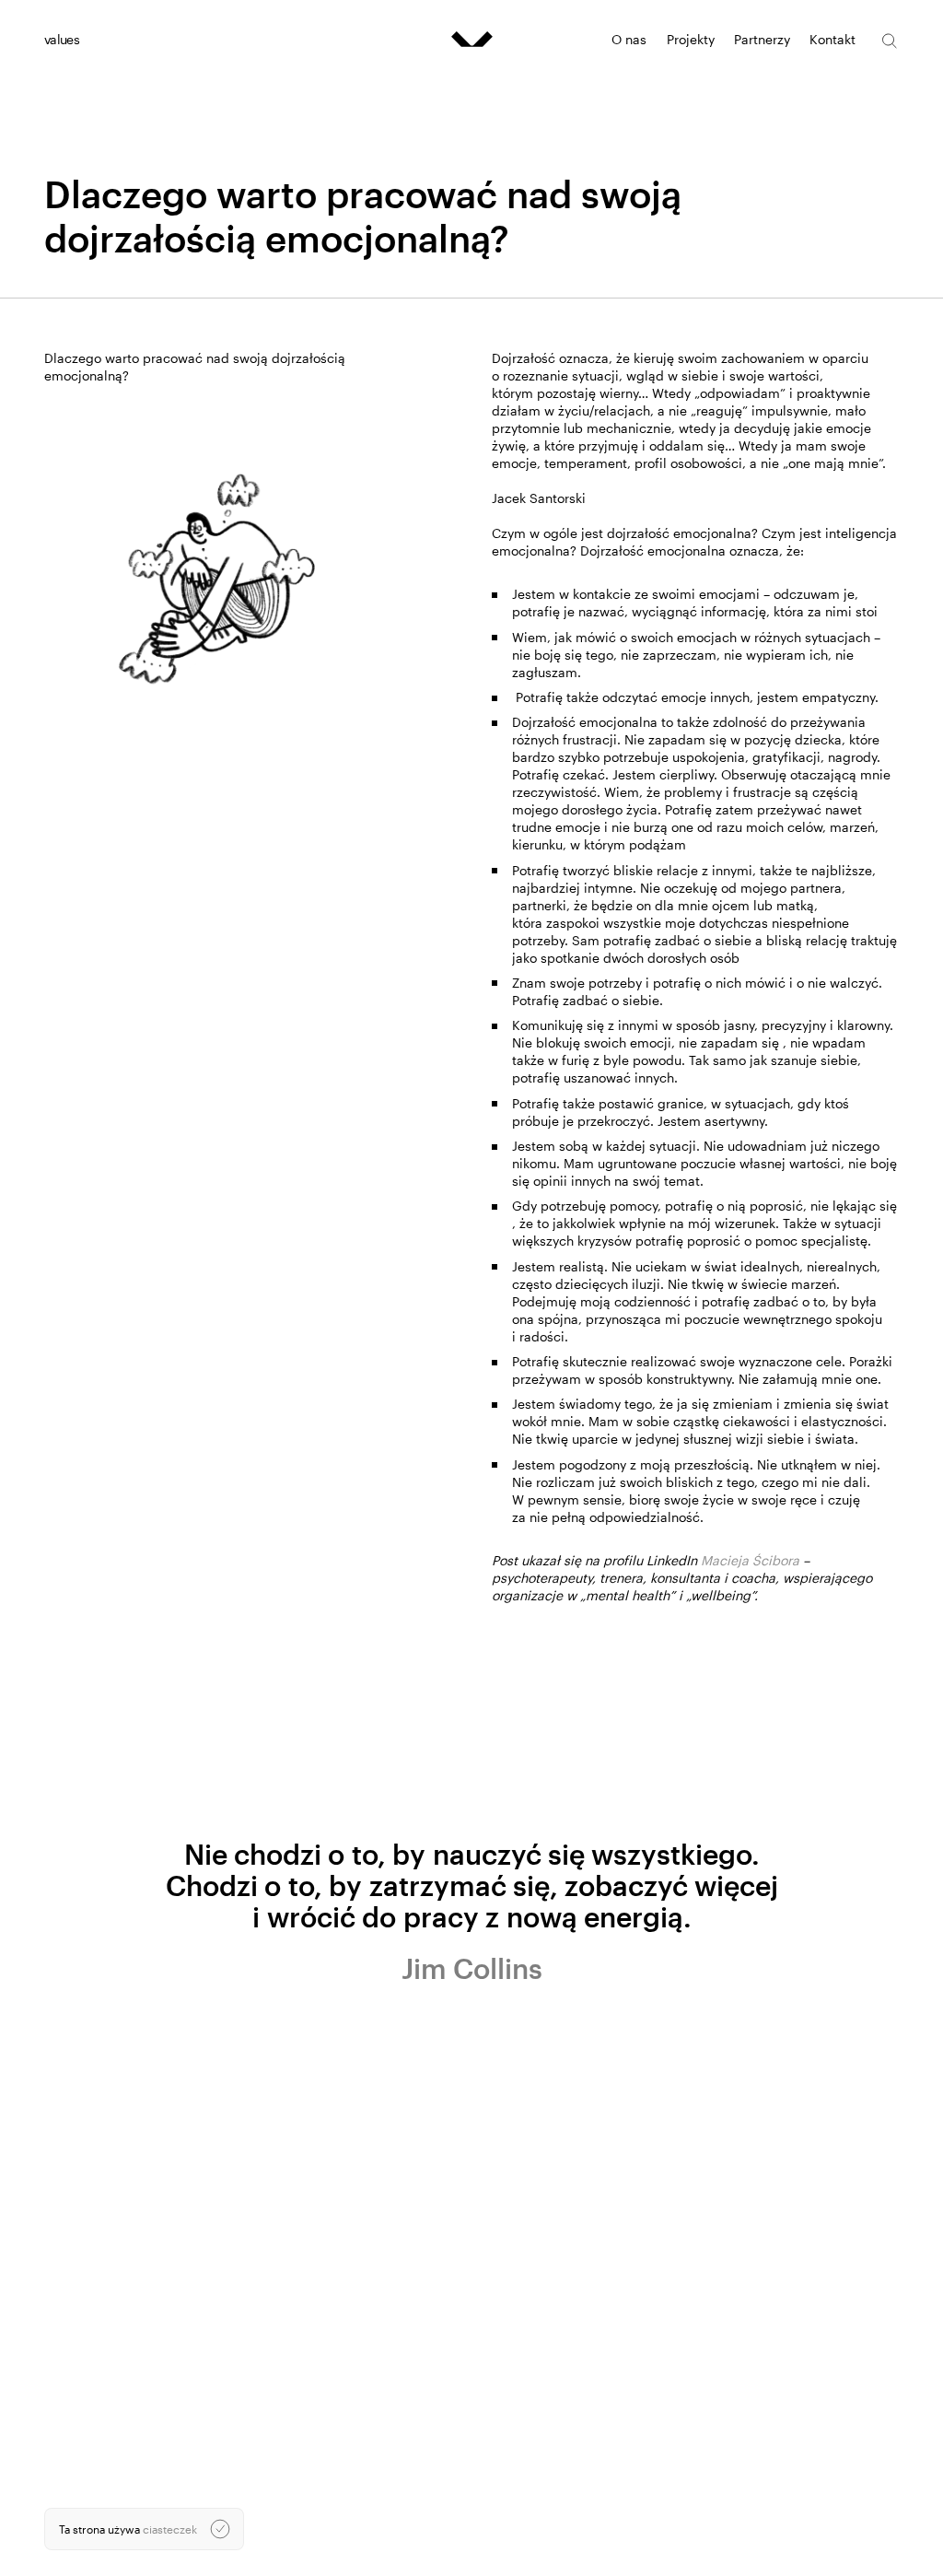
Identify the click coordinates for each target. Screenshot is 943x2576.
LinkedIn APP (674, 2533)
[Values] (472, 39)
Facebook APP (678, 2547)
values (62, 39)
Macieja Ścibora (750, 1560)
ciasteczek (170, 2529)
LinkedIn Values (681, 2519)
